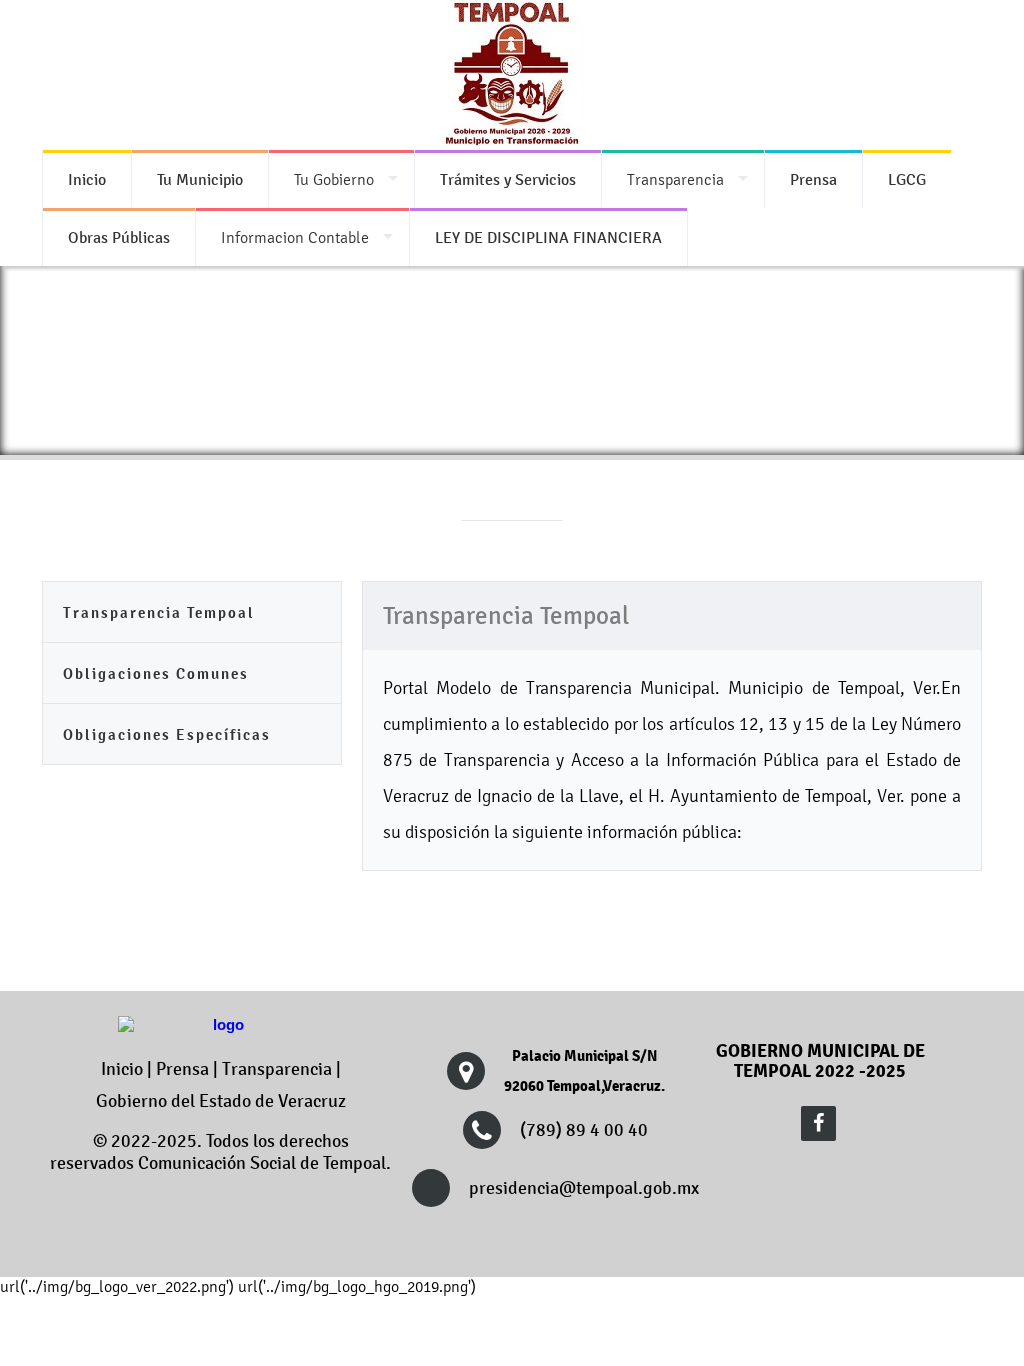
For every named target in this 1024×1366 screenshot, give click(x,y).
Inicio (122, 1069)
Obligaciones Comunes (156, 673)
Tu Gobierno (334, 179)
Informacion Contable (295, 237)
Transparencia (675, 179)
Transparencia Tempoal (159, 612)
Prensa (182, 1069)
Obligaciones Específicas (167, 734)
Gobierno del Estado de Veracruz (221, 1101)
